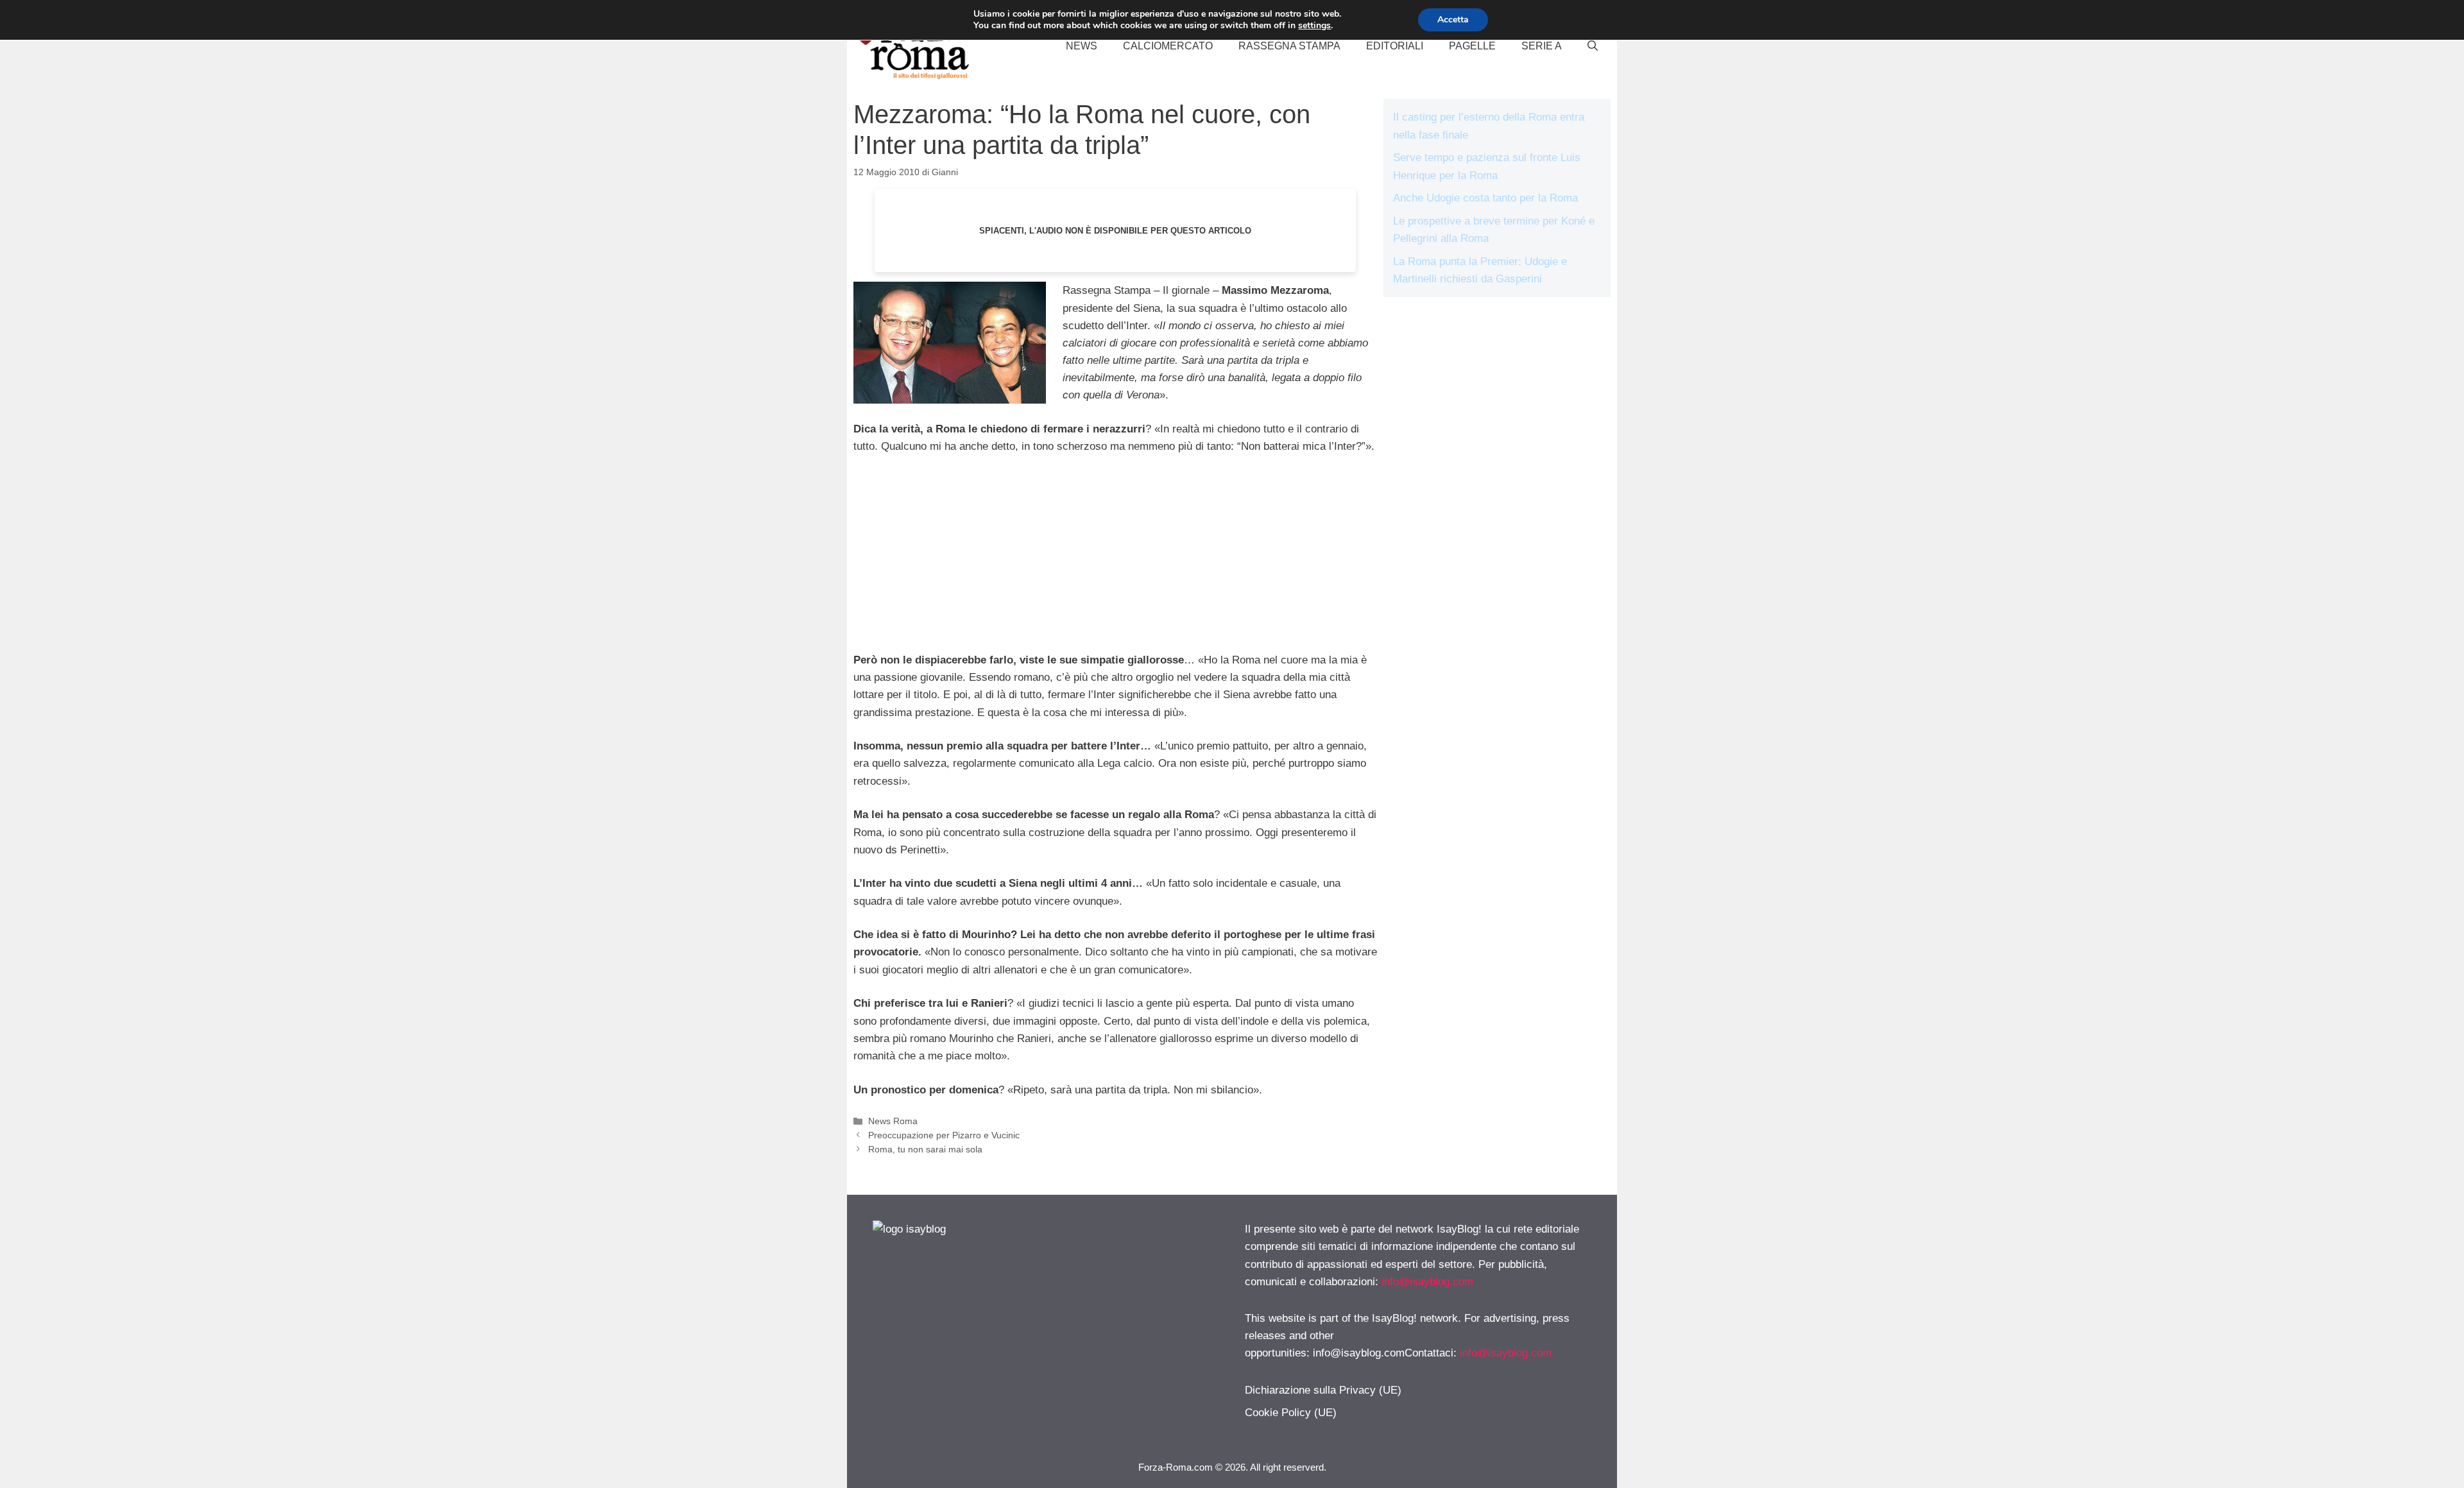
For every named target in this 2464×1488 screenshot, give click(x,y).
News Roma (893, 1121)
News (1082, 46)
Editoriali (1395, 46)
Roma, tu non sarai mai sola (925, 1149)
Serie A (1542, 46)
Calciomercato (1168, 46)
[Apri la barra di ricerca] (1593, 46)
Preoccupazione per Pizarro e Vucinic (944, 1135)
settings (1314, 26)
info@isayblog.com (1427, 1282)
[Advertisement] (1115, 561)
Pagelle (1472, 46)
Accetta (1453, 20)
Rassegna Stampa (1289, 46)
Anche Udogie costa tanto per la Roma (1485, 198)
